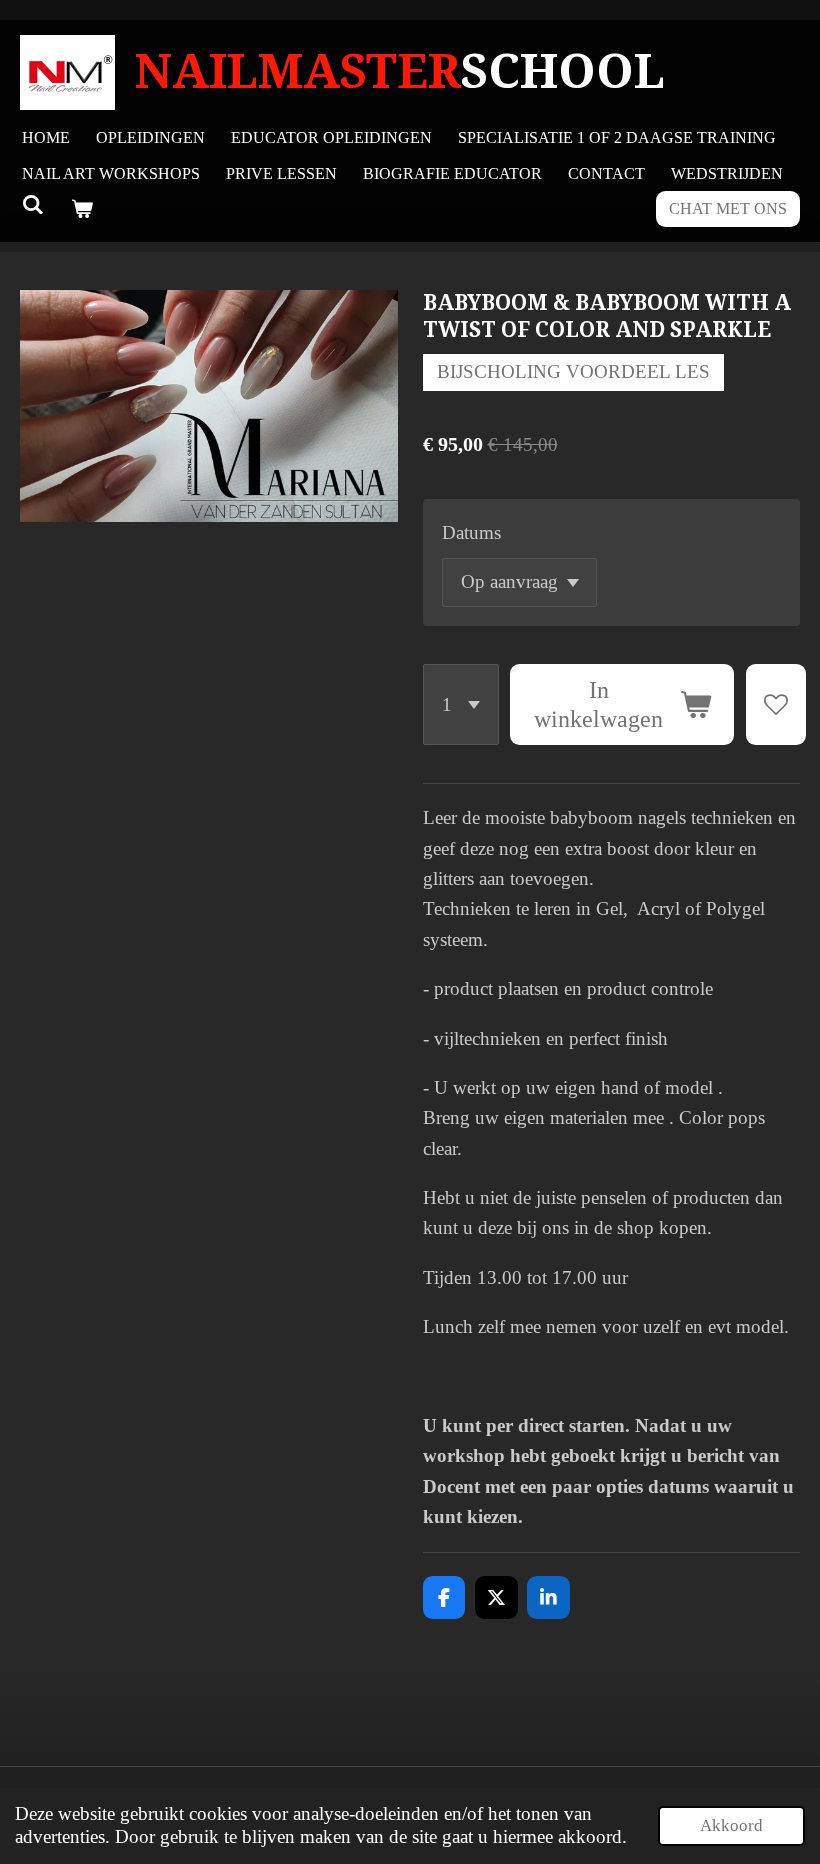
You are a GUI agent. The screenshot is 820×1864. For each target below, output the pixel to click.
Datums (471, 532)
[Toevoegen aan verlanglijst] (775, 704)
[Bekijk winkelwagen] (81, 209)
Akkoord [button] (731, 1825)
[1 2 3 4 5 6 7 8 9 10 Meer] (461, 704)
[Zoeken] (33, 205)
